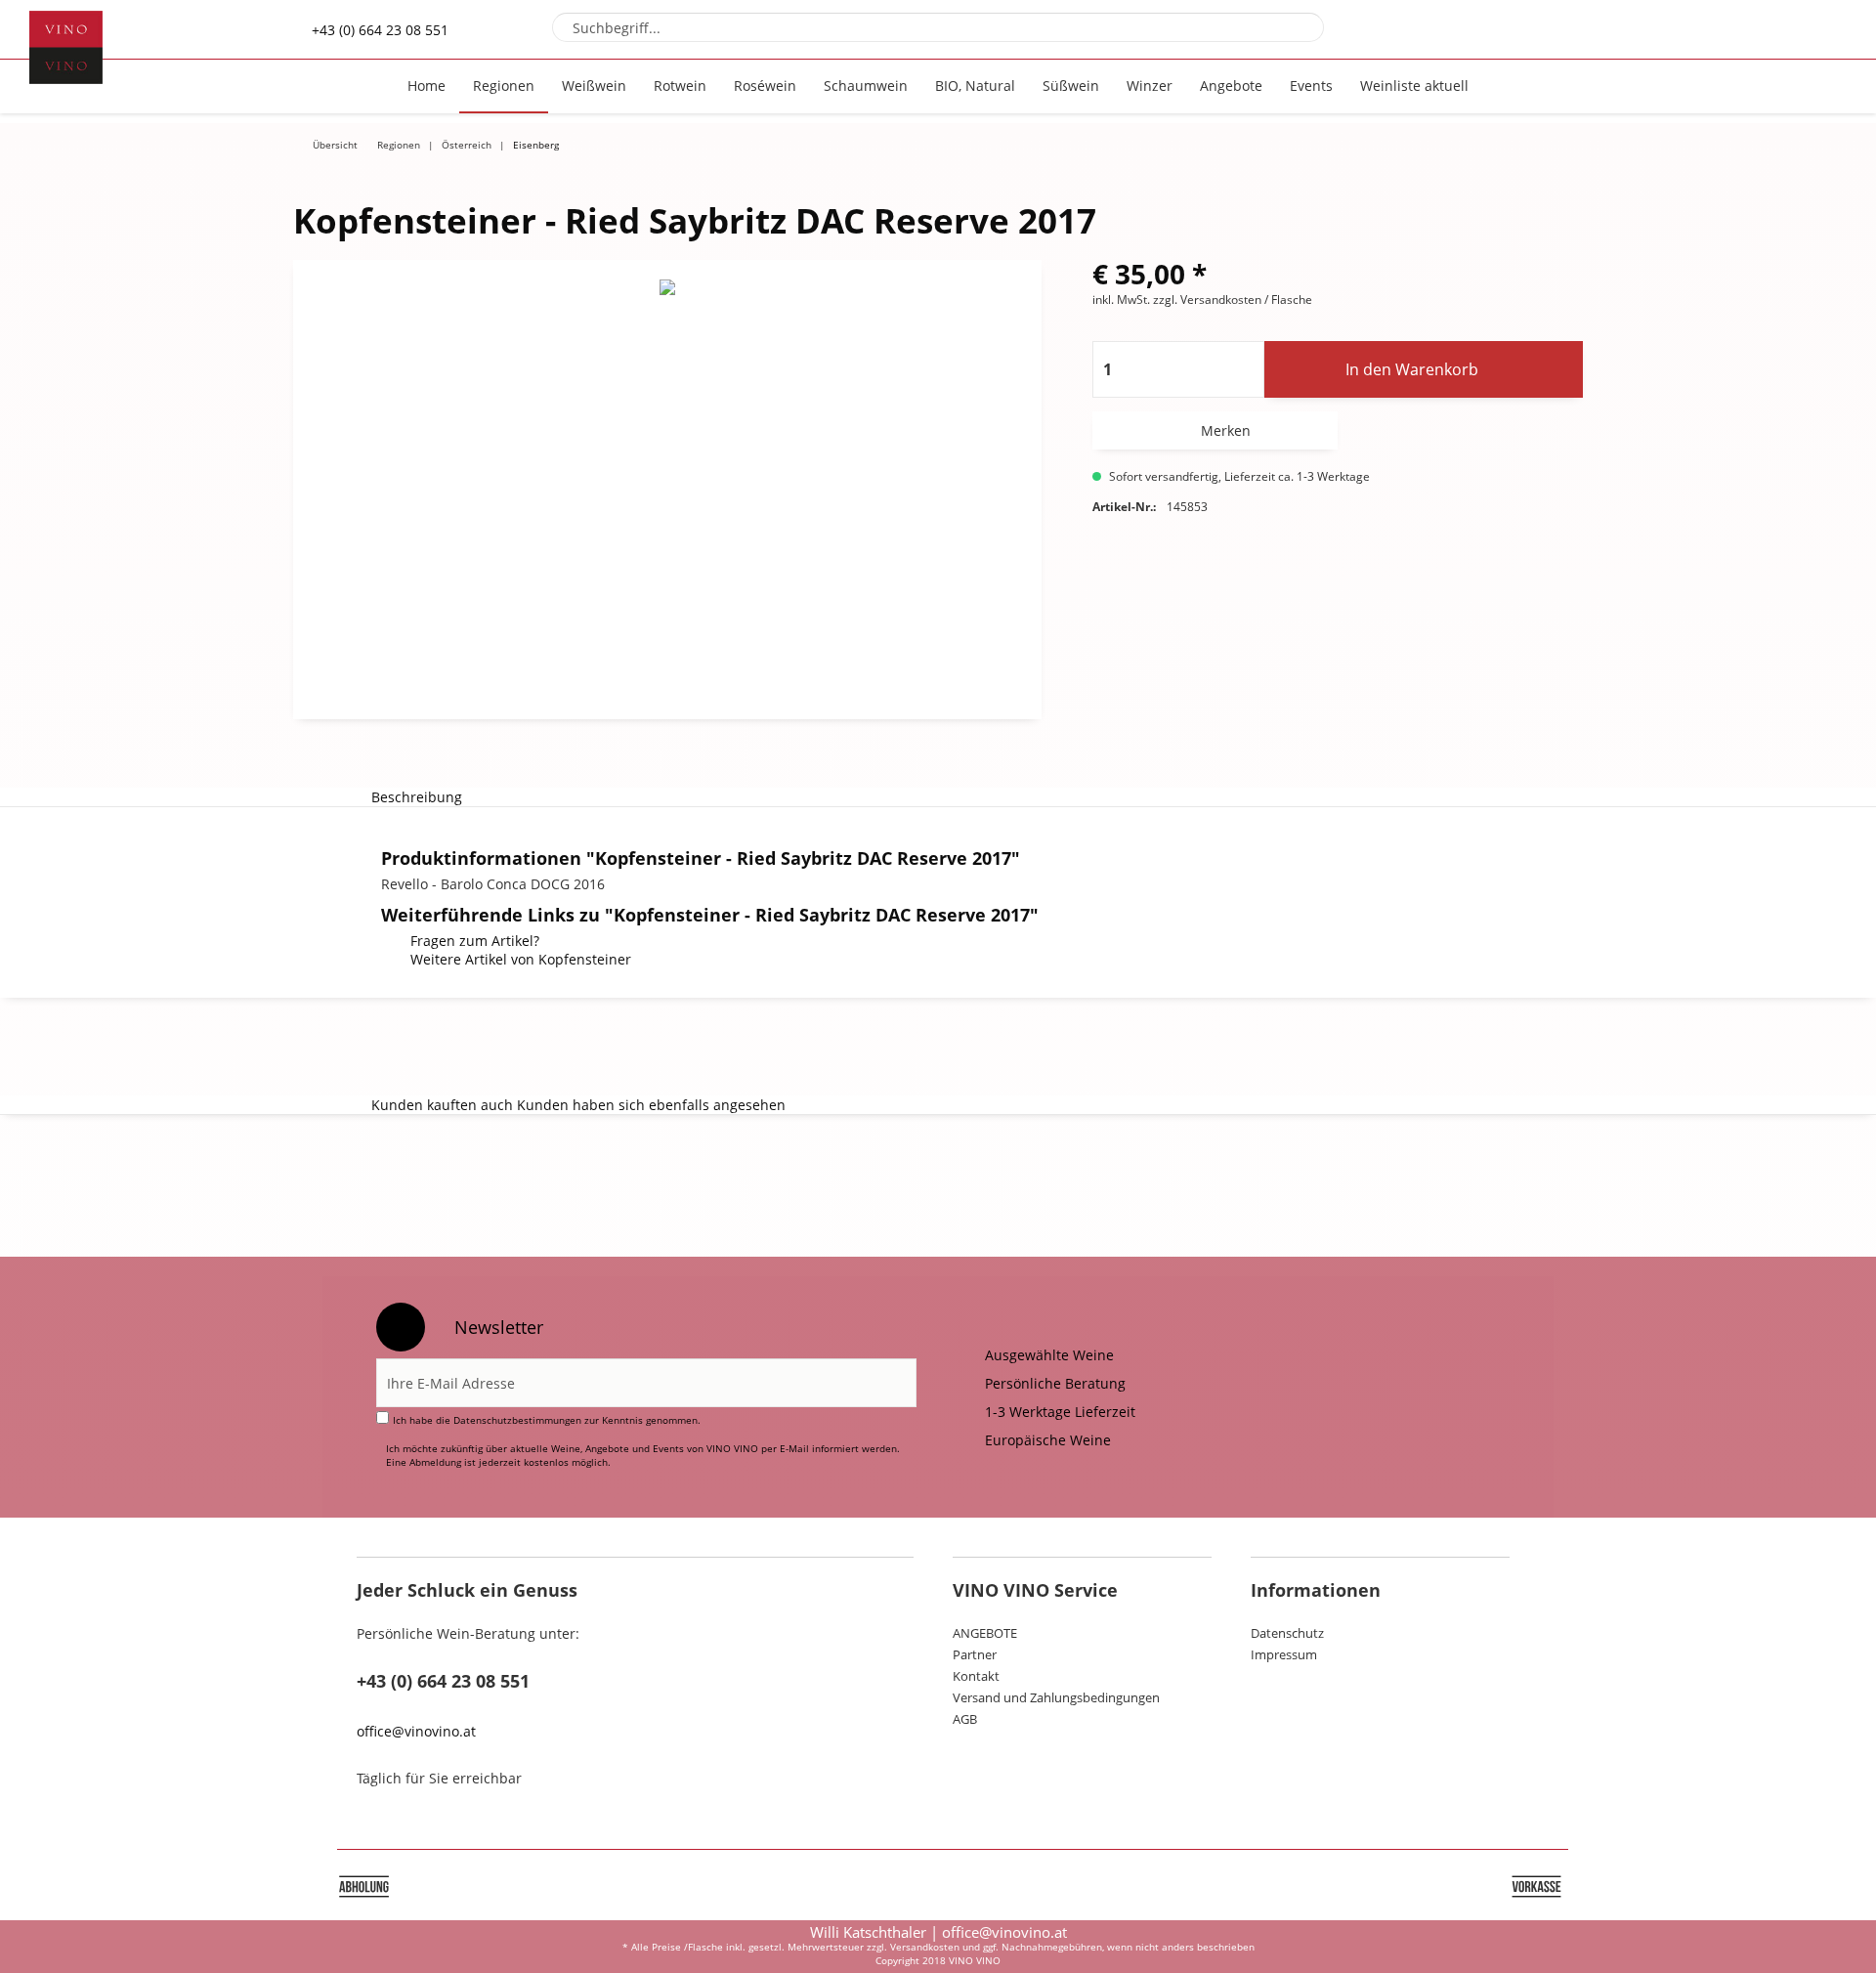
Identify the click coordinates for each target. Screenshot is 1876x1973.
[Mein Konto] (1763, 29)
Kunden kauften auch (442, 1105)
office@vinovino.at (416, 1731)
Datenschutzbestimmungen (517, 1420)
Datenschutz (1287, 1633)
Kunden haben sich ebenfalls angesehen (651, 1105)
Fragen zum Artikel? (475, 941)
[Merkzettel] (1710, 29)
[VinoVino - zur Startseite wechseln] (66, 47)
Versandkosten (925, 1947)
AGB (965, 1719)
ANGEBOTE (985, 1633)
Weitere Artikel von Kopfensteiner (521, 959)
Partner (975, 1654)
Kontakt (976, 1676)
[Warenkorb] (1816, 29)
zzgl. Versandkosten (1207, 300)
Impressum (1284, 1654)
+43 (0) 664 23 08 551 (380, 30)
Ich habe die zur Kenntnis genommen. (547, 1420)
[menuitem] (938, 27)
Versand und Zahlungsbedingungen (1056, 1697)
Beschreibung (417, 797)
